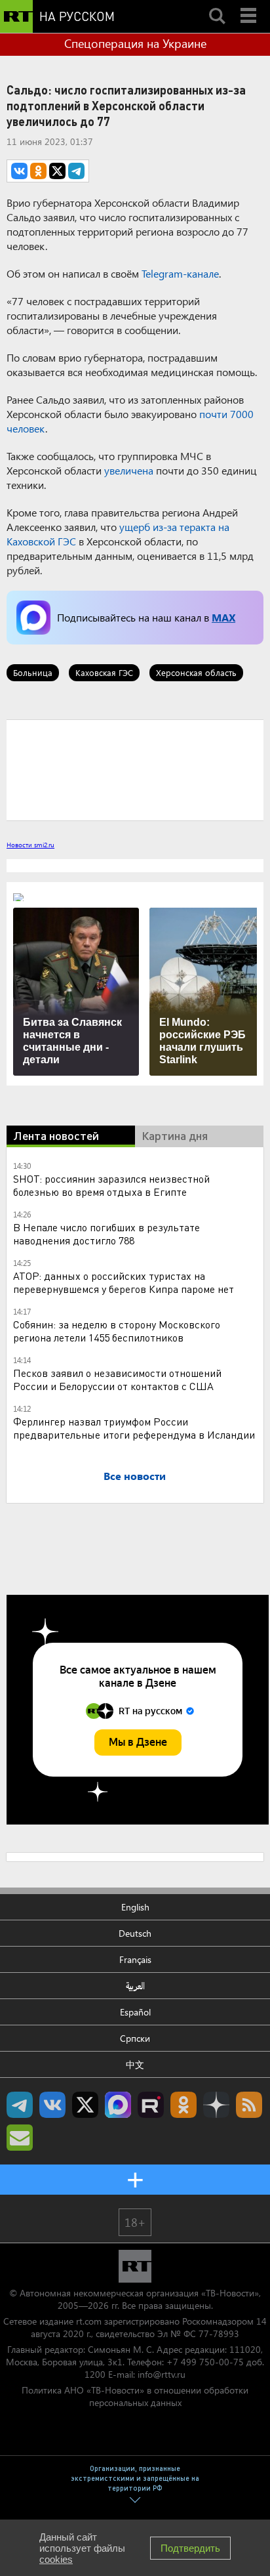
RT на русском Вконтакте (52, 2105)
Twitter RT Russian (85, 2105)
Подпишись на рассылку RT (20, 2138)
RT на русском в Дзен (216, 2105)
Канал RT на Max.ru (118, 2105)
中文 (135, 2064)
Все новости (135, 1476)
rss (249, 2105)
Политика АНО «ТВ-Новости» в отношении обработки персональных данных (135, 2396)
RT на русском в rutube (151, 2105)
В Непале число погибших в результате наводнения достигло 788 (106, 1234)
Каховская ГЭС (104, 672)
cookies (56, 2559)
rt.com (89, 2321)
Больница (33, 672)
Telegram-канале (180, 273)
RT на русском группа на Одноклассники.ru (183, 2105)
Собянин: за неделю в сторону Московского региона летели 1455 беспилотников (117, 1331)
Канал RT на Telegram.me (20, 2105)
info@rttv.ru (162, 2374)
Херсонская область (196, 672)
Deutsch (135, 1933)
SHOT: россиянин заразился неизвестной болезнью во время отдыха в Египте (111, 1185)
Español (135, 2012)
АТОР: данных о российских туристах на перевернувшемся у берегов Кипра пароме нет (124, 1282)
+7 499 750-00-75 (205, 2362)
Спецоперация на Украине (135, 43)
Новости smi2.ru (30, 845)
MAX (223, 617)
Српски (135, 2038)
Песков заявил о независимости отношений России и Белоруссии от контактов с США (117, 1379)
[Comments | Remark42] (135, 769)
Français (135, 1959)
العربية (135, 1986)
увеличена (129, 470)
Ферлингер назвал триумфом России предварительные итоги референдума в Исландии (134, 1428)
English (135, 1907)
